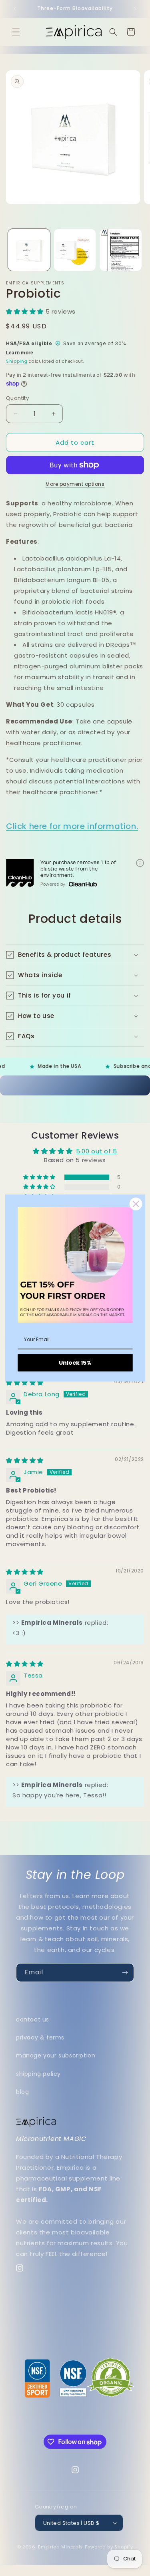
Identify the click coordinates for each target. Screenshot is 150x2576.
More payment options (75, 484)
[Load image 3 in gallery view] (121, 250)
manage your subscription (56, 2055)
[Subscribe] (125, 1973)
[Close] (136, 1204)
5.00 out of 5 (97, 1151)
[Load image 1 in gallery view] (29, 250)
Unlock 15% (75, 1363)
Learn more (20, 353)
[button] (16, 32)
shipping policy (38, 2074)
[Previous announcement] (15, 9)
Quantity (17, 398)
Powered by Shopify (109, 2547)
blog (22, 2092)
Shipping (17, 361)
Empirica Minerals (61, 2547)
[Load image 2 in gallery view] (75, 250)
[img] (25, 1382)
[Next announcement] (135, 9)
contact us (33, 2019)
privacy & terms (40, 2037)
